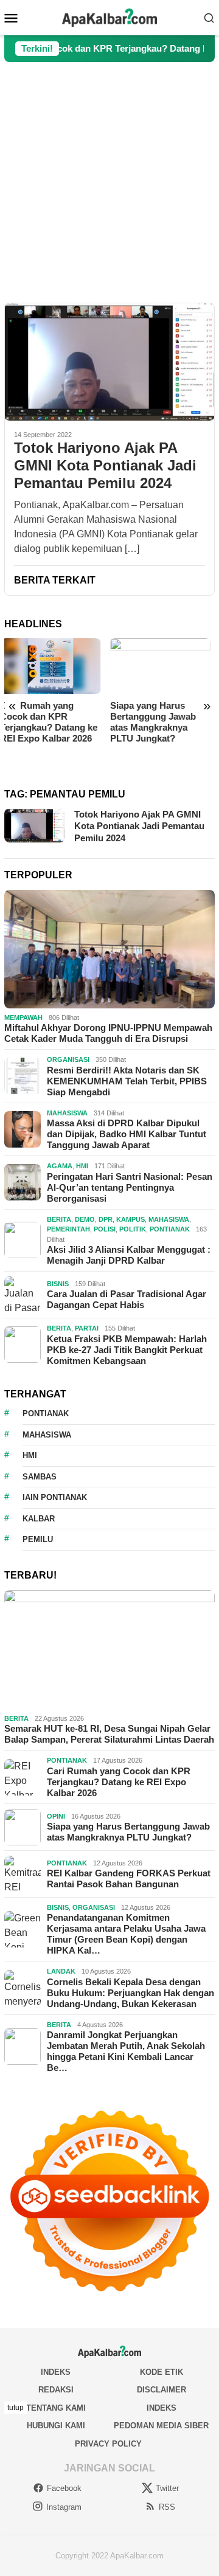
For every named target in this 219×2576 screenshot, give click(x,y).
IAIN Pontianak (55, 1497)
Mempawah (23, 1018)
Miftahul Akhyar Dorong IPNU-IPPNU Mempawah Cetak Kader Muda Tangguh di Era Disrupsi (108, 1033)
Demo (85, 1219)
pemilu (38, 1539)
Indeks (56, 2372)
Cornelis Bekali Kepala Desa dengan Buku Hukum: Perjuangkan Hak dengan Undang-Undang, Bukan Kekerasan (130, 1993)
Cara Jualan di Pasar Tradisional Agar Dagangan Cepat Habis (127, 1299)
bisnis (58, 1284)
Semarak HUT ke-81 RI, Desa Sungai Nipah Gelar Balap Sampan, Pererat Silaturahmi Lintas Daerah (109, 1734)
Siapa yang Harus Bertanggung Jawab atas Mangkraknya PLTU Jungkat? (47, 722)
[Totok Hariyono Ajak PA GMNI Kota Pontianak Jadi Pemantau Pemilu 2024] (109, 362)
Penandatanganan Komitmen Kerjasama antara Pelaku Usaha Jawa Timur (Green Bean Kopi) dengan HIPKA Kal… (126, 1934)
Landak (61, 1971)
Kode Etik (162, 2372)
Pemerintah (68, 1229)
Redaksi (56, 2390)
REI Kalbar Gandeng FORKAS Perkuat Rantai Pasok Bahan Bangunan (158, 722)
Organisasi (68, 1059)
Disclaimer (162, 2390)
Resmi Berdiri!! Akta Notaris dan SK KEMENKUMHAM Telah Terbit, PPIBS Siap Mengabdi (127, 1081)
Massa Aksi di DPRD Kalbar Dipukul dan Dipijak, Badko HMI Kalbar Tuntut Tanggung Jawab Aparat (127, 1134)
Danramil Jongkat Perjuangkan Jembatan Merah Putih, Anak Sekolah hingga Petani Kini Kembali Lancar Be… (126, 2051)
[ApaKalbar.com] (109, 17)
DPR (106, 1219)
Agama (60, 1166)
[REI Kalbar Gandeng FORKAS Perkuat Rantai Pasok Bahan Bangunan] (165, 666)
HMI (82, 1166)
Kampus (130, 1219)
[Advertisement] (109, 182)
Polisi (105, 1229)
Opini (56, 1816)
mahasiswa (47, 1435)
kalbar (39, 1519)
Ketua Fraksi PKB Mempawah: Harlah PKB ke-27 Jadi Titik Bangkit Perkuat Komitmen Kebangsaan (127, 1350)
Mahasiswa (67, 1113)
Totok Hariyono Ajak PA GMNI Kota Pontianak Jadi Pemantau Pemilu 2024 (105, 465)
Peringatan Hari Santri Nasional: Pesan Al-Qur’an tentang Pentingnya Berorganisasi (130, 1187)
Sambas (40, 1477)
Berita (59, 1219)
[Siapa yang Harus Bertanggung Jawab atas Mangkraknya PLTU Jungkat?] (55, 666)
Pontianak (170, 1229)
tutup (16, 2408)
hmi (30, 1455)
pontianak (46, 1414)
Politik (133, 1229)
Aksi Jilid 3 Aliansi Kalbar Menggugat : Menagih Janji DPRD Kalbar (129, 1255)
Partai (87, 1328)
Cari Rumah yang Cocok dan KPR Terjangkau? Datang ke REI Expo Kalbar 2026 (119, 1782)
